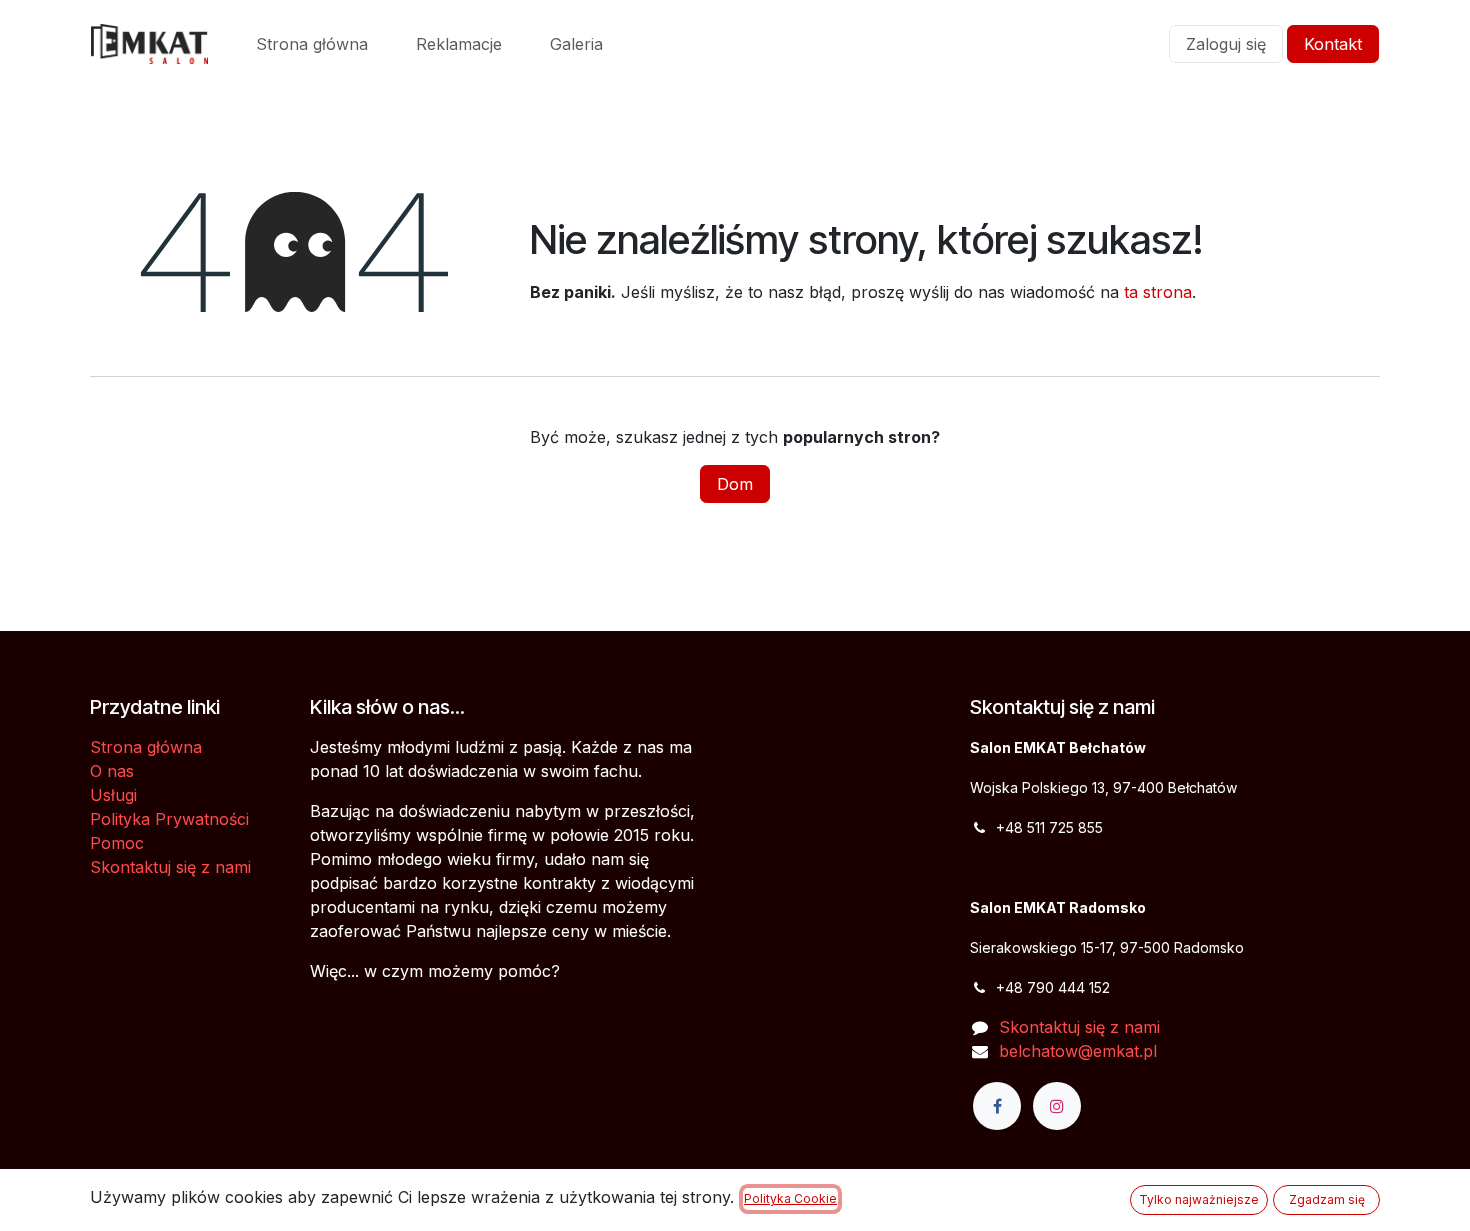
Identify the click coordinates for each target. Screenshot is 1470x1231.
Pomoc (117, 843)
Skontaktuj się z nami (170, 867)
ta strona (1158, 292)
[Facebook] (997, 1106)
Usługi (113, 795)
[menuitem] (312, 44)
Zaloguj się (1226, 44)
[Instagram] (1057, 1106)
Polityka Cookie (790, 1198)
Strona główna (146, 747)
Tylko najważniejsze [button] (1199, 1199)
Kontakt (1333, 44)
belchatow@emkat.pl (1078, 1051)
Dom (735, 484)
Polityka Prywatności (169, 819)
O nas (112, 771)
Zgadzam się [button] (1327, 1199)
